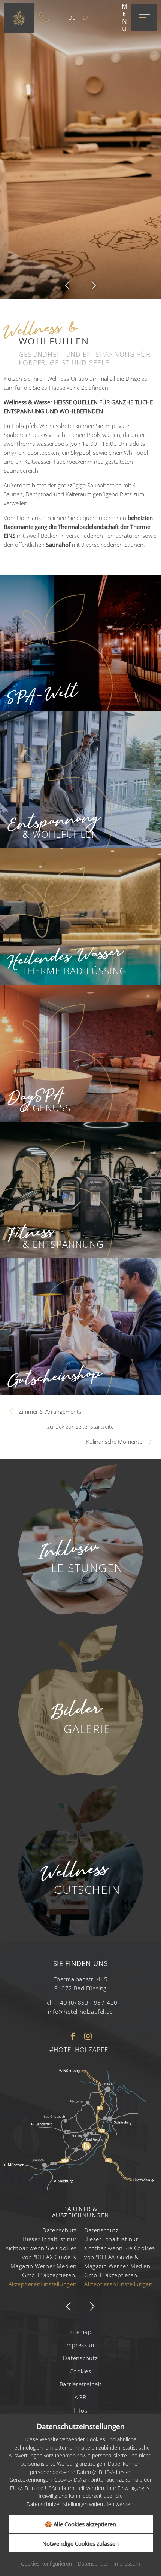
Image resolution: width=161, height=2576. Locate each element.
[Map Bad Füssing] (80, 2129)
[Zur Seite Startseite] (19, 18)
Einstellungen (59, 2284)
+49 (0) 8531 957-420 (87, 2003)
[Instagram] (88, 2037)
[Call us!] (46, 18)
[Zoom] (80, 150)
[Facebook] (73, 2037)
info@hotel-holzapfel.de (80, 2012)
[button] (67, 285)
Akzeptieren (25, 2284)
